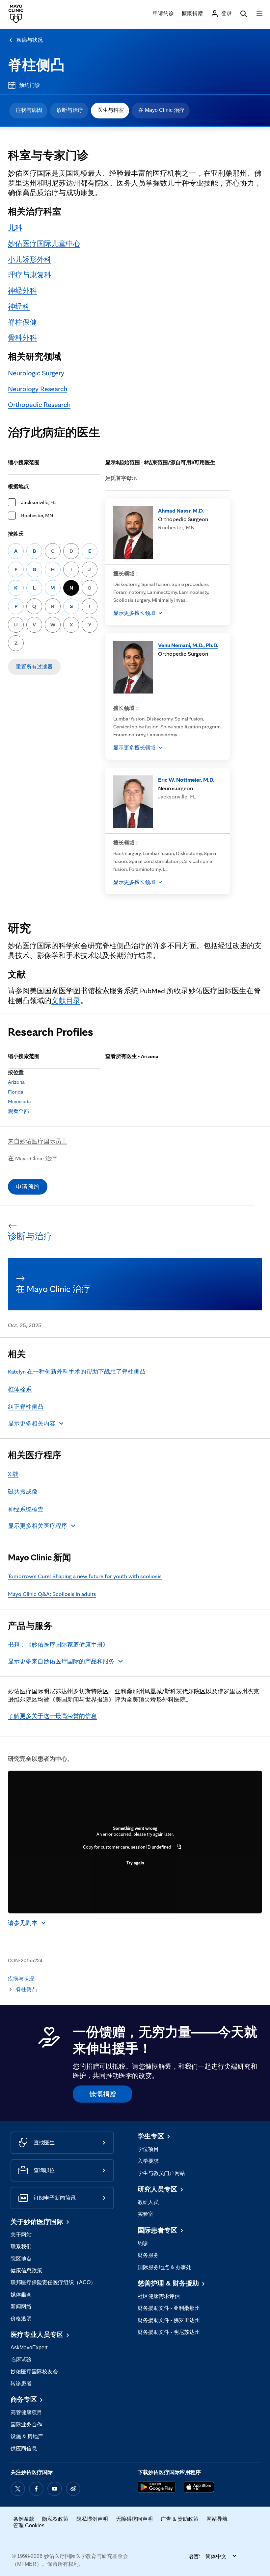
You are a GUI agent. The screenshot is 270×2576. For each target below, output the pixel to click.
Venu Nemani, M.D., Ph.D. (188, 645)
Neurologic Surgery (36, 373)
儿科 (15, 228)
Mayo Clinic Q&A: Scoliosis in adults (52, 1594)
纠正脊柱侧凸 (26, 1407)
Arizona (16, 1082)
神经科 (19, 306)
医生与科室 (111, 110)
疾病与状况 (30, 40)
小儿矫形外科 (30, 259)
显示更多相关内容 (32, 1423)
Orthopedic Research (39, 404)
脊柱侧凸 (36, 65)
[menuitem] (28, 111)
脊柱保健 (22, 322)
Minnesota (19, 1101)
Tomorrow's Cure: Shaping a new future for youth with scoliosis (85, 1576)
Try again (135, 1863)
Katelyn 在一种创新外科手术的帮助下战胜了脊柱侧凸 (77, 1371)
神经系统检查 (26, 1509)
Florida (16, 1092)
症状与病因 (29, 110)
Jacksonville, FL (38, 502)
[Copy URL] (179, 1847)
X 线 (13, 1474)
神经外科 (22, 290)
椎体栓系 (20, 1389)
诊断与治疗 (70, 110)
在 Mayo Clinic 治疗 (161, 110)
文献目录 (66, 1000)
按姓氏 (16, 534)
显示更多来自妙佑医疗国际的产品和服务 (61, 1661)
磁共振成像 (23, 1491)
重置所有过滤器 (34, 667)
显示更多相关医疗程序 (38, 1526)
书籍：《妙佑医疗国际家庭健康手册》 (58, 1644)
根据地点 (18, 486)
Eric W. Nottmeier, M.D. (186, 780)
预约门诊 (30, 85)
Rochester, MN (37, 515)
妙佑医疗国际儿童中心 (44, 243)
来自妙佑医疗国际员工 (38, 1141)
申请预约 (28, 1187)
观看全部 (18, 1111)
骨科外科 (22, 338)
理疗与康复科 (30, 275)
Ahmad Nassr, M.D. (181, 510)
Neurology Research (38, 389)
